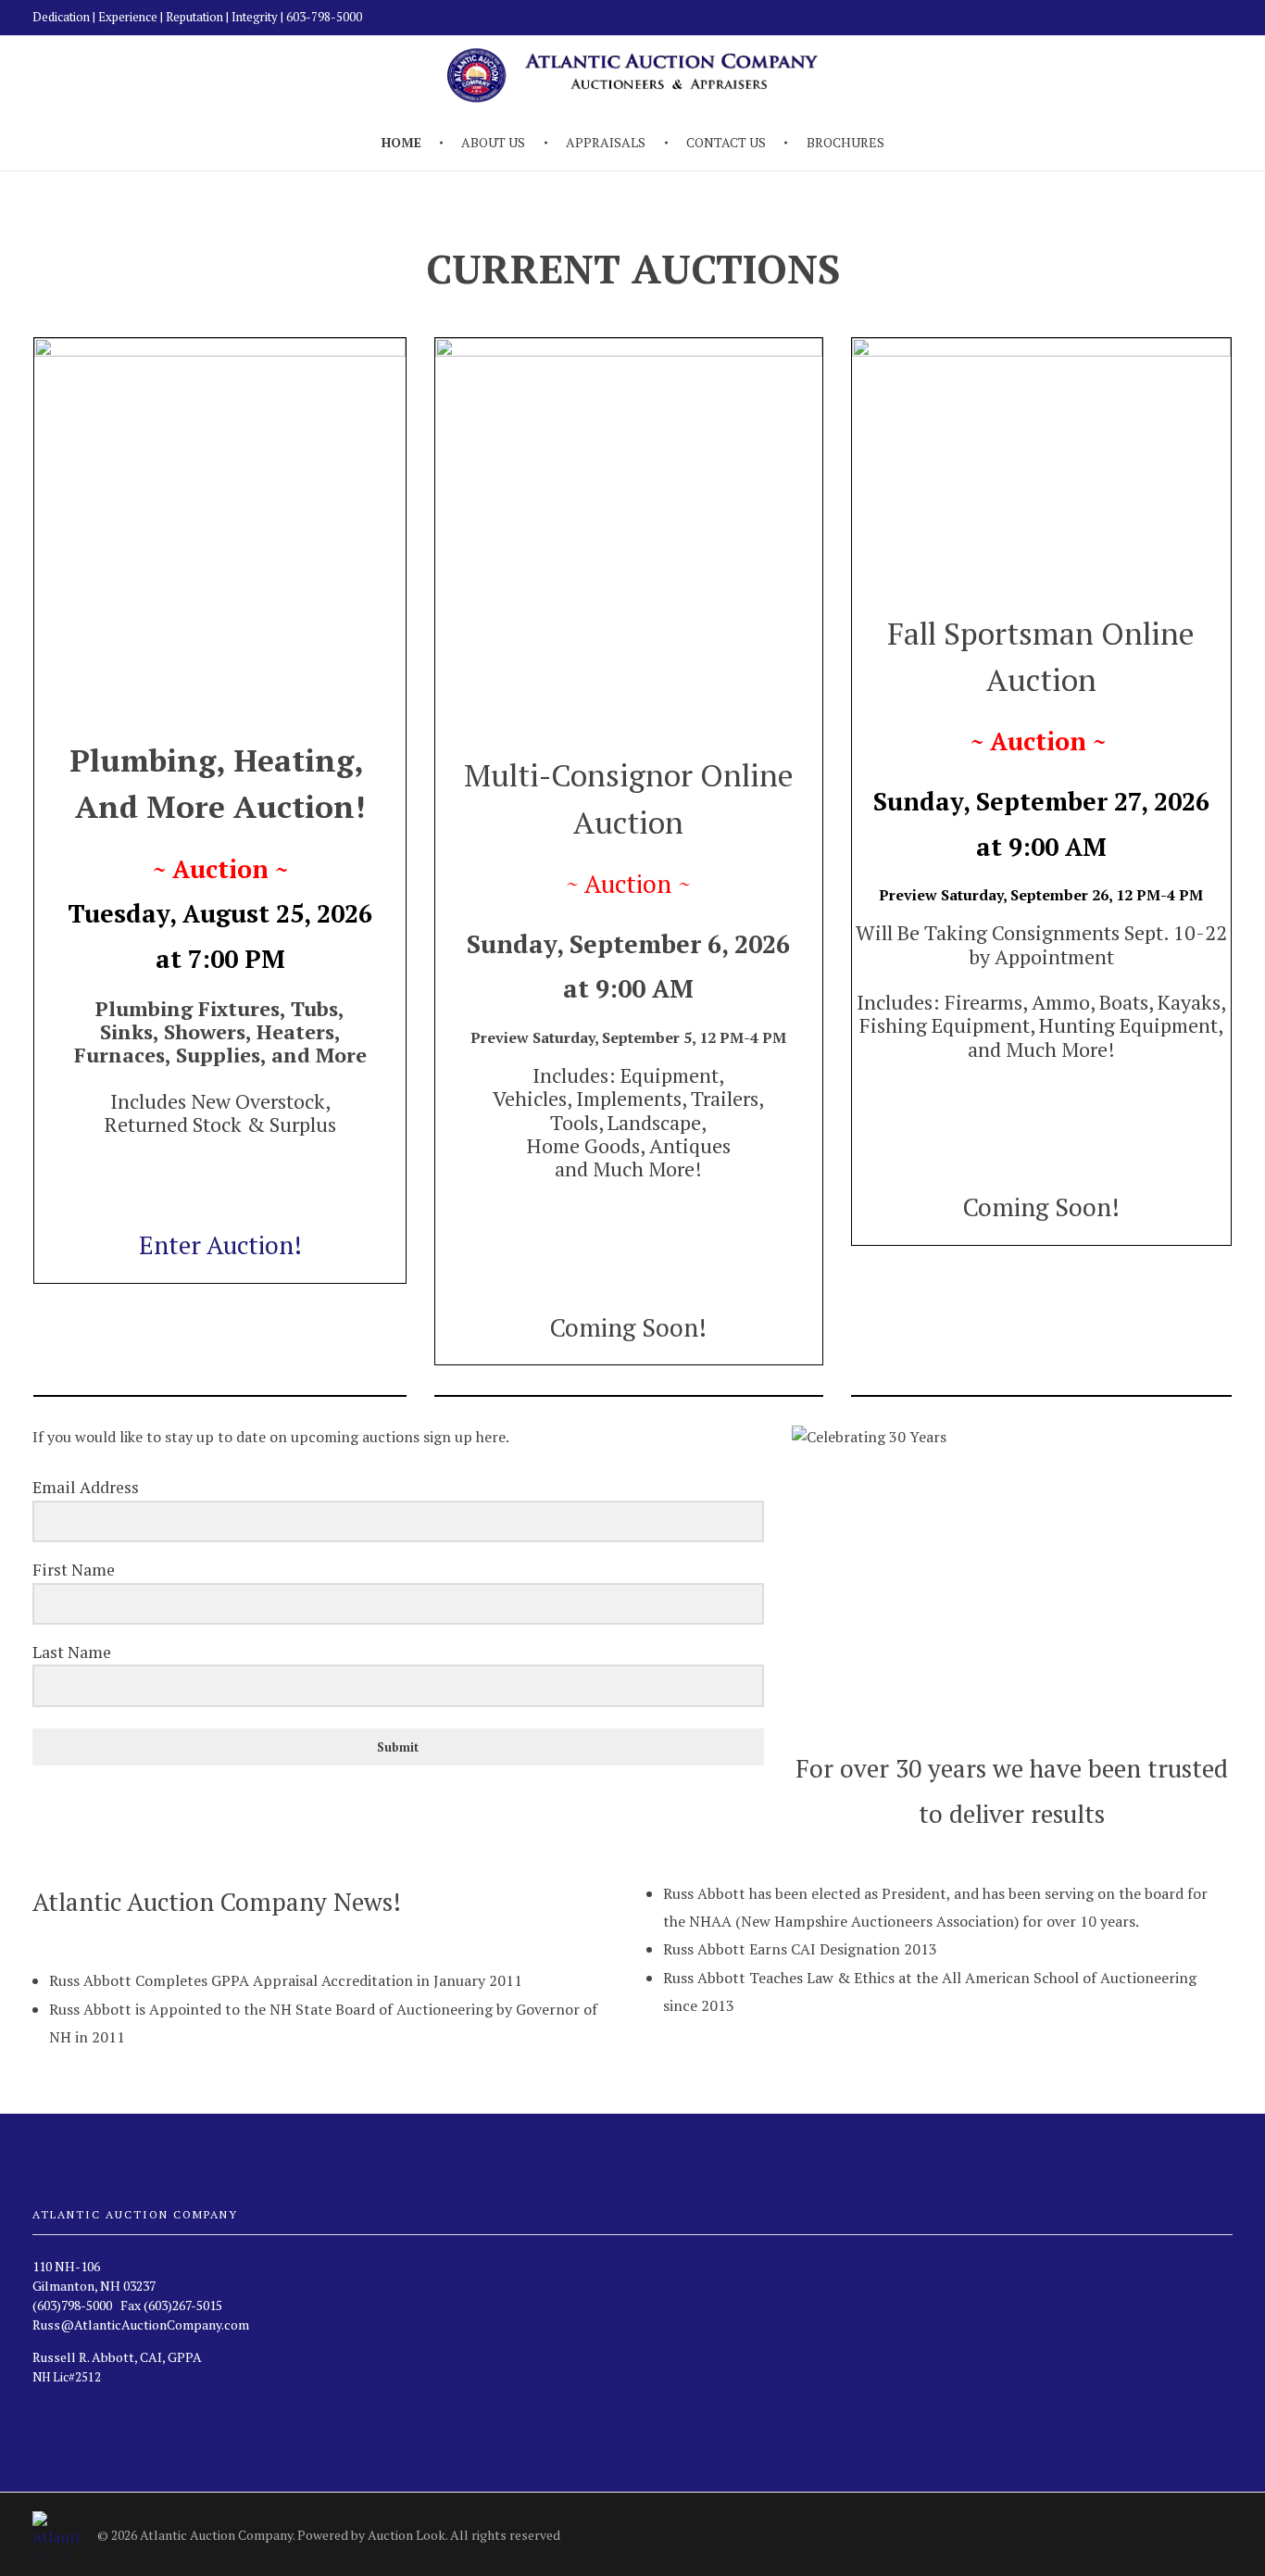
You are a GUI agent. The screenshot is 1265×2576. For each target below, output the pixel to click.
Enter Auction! (220, 1245)
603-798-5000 (324, 17)
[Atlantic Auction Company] (56, 2534)
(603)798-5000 (72, 2305)
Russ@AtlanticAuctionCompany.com (141, 2325)
